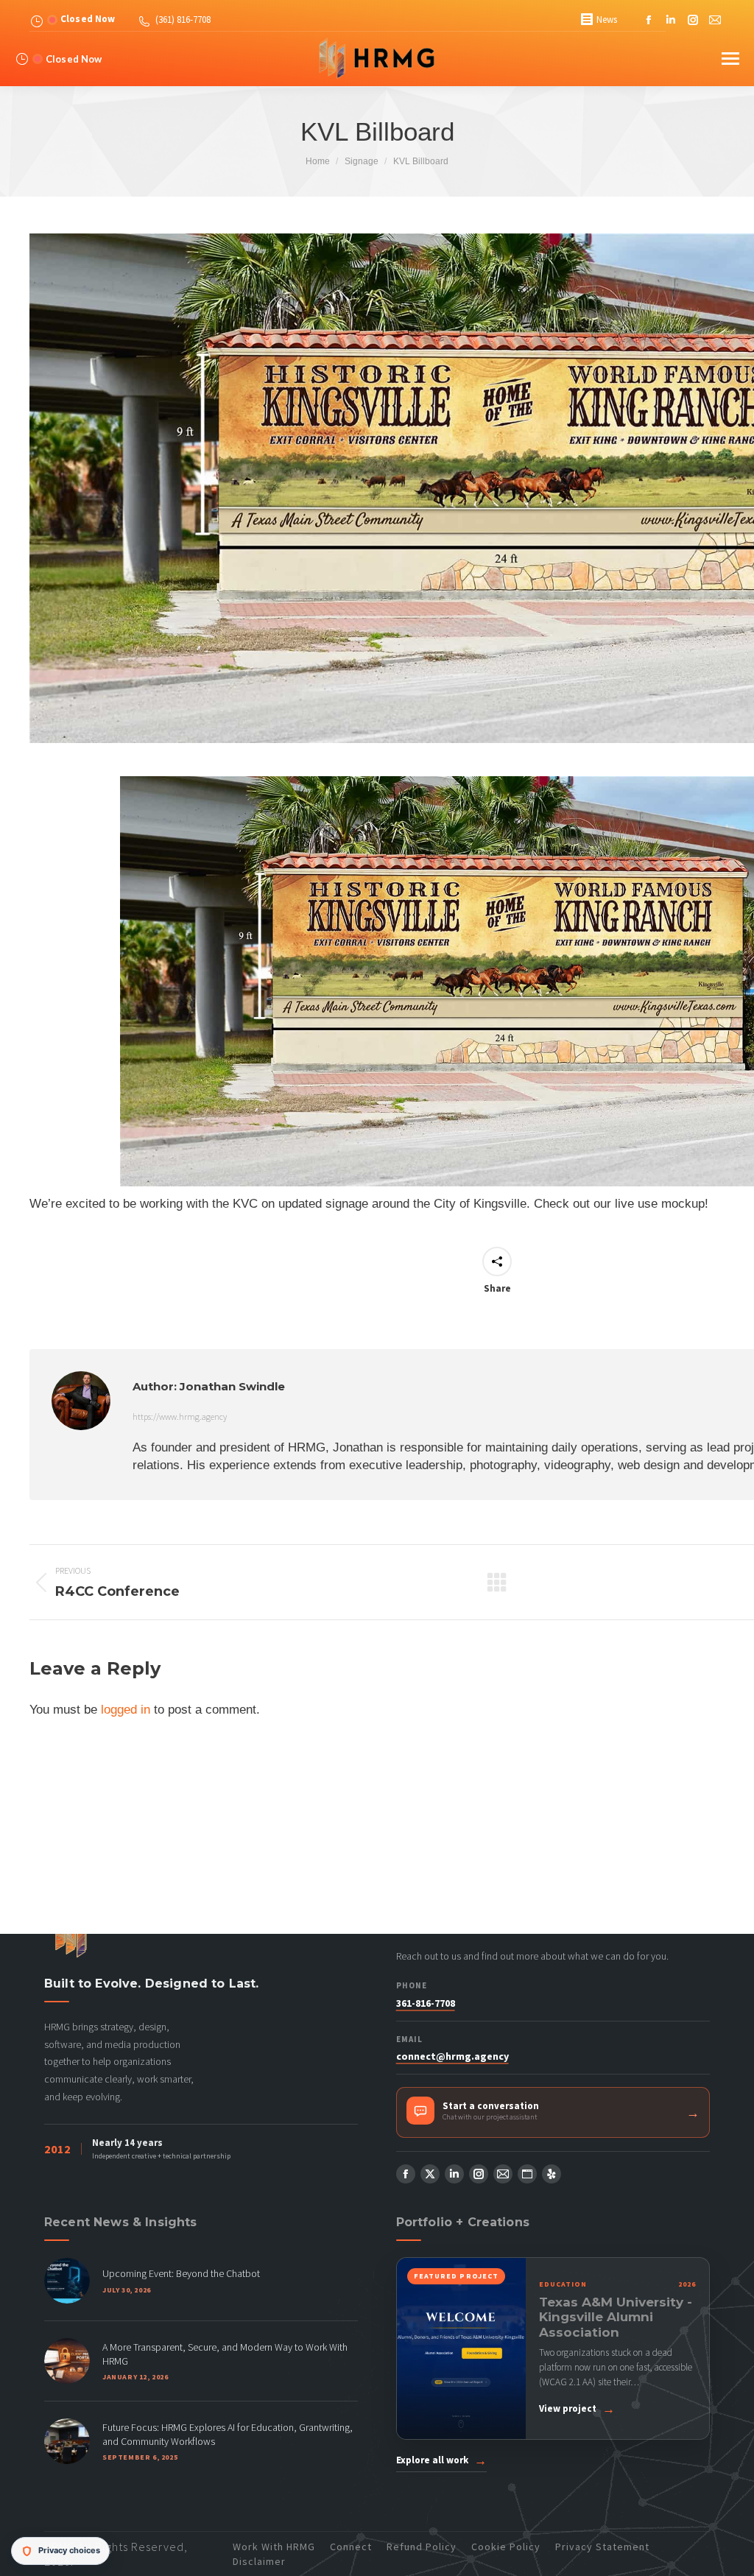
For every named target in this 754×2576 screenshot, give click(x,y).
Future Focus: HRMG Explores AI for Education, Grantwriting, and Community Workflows (228, 2434)
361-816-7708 (426, 2003)
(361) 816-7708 (183, 20)
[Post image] (67, 2281)
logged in (126, 1710)
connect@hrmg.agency (452, 2056)
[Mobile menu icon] (730, 59)
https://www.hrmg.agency (180, 1417)
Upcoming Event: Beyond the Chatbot (181, 2273)
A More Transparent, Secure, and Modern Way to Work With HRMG (225, 2354)
